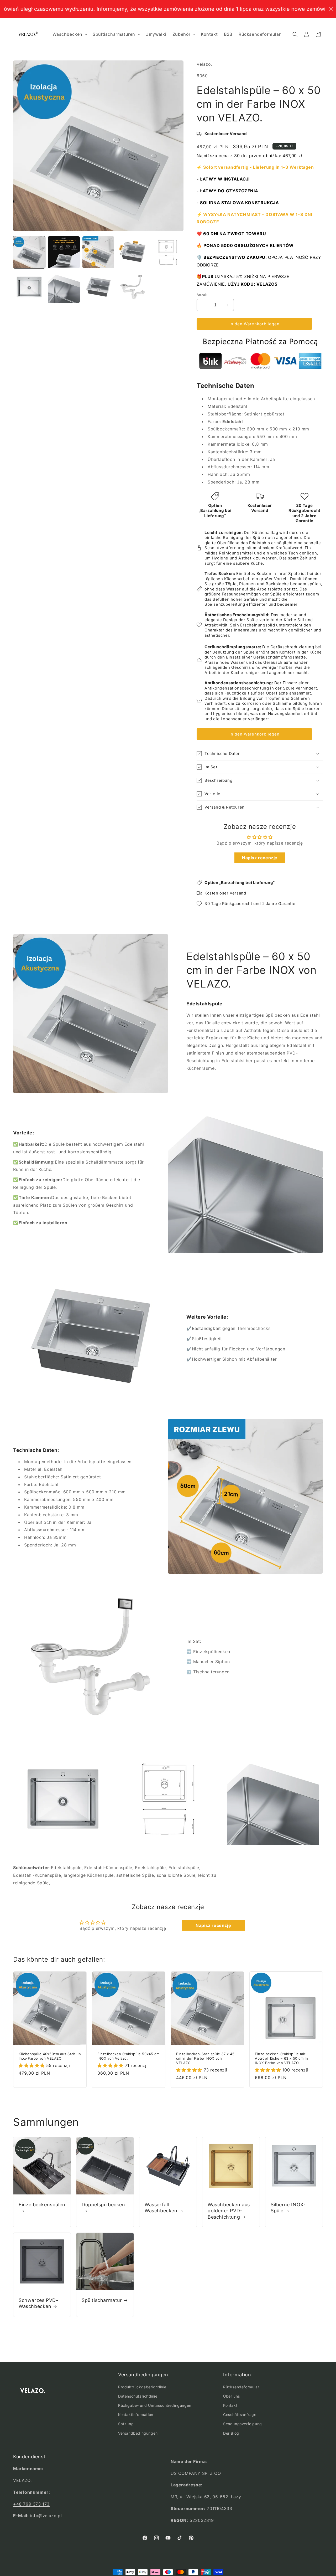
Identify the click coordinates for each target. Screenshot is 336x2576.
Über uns (232, 2396)
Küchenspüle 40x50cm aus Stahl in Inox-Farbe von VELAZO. (50, 2056)
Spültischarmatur (102, 2300)
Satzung (126, 2424)
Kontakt (230, 2405)
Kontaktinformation (136, 2415)
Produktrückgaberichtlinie (142, 2387)
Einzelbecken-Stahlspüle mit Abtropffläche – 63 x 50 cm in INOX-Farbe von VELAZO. (281, 2058)
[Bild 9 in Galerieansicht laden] (133, 287)
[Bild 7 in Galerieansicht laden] (64, 287)
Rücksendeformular (241, 2387)
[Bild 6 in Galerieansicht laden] (29, 287)
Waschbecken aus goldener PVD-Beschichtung (229, 2211)
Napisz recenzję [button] (260, 858)
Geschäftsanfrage (240, 2415)
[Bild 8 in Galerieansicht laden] (98, 287)
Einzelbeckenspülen (42, 2205)
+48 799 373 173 (31, 2504)
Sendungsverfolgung (243, 2424)
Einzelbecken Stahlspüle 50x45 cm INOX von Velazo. (128, 2056)
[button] (70, 34)
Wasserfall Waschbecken (161, 2208)
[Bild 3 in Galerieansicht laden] (98, 252)
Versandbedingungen (138, 2433)
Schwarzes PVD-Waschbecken (38, 2303)
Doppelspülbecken (103, 2205)
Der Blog (231, 2433)
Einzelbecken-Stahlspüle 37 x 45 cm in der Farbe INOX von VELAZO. (205, 2058)
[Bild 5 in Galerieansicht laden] (167, 252)
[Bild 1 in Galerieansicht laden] (29, 252)
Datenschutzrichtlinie (138, 2396)
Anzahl (202, 295)
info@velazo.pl (46, 2516)
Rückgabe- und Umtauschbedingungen (155, 2405)
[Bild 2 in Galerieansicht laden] (64, 252)
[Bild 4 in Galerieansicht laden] (133, 252)
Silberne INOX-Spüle (288, 2208)
